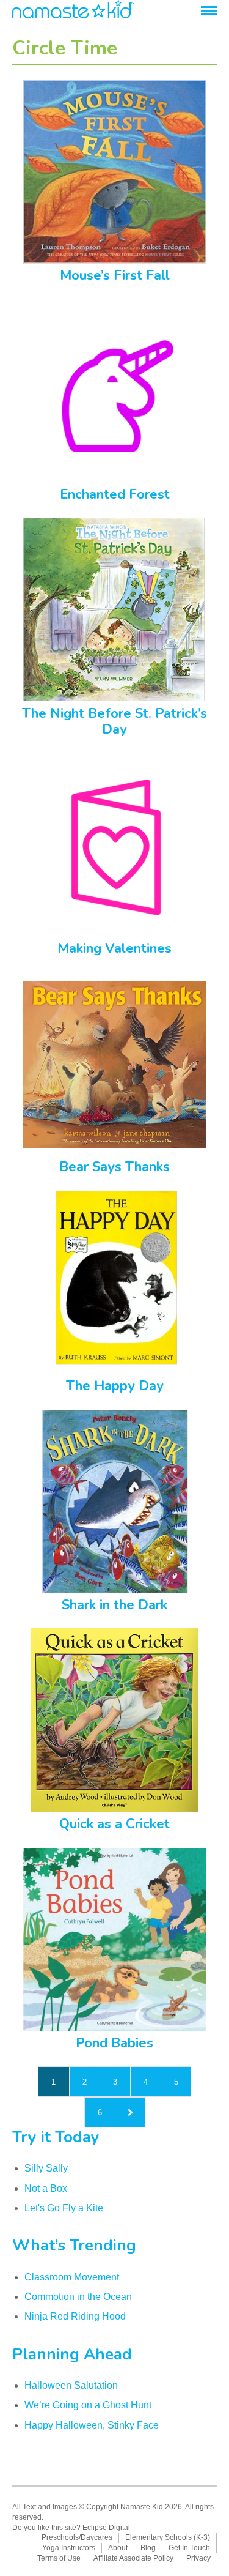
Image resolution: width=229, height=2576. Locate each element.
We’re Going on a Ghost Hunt (88, 2405)
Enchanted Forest (115, 494)
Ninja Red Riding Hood (75, 2316)
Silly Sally (46, 2168)
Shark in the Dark (114, 1605)
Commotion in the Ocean (78, 2297)
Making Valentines (114, 948)
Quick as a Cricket (114, 1824)
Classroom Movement (72, 2277)
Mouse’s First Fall (115, 275)
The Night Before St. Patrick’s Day (114, 721)
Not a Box (46, 2188)
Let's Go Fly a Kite (64, 2208)
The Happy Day (115, 1386)
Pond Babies (114, 2043)
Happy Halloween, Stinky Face (92, 2425)
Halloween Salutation (71, 2385)
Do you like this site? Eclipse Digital (71, 2528)
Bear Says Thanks (114, 1167)
